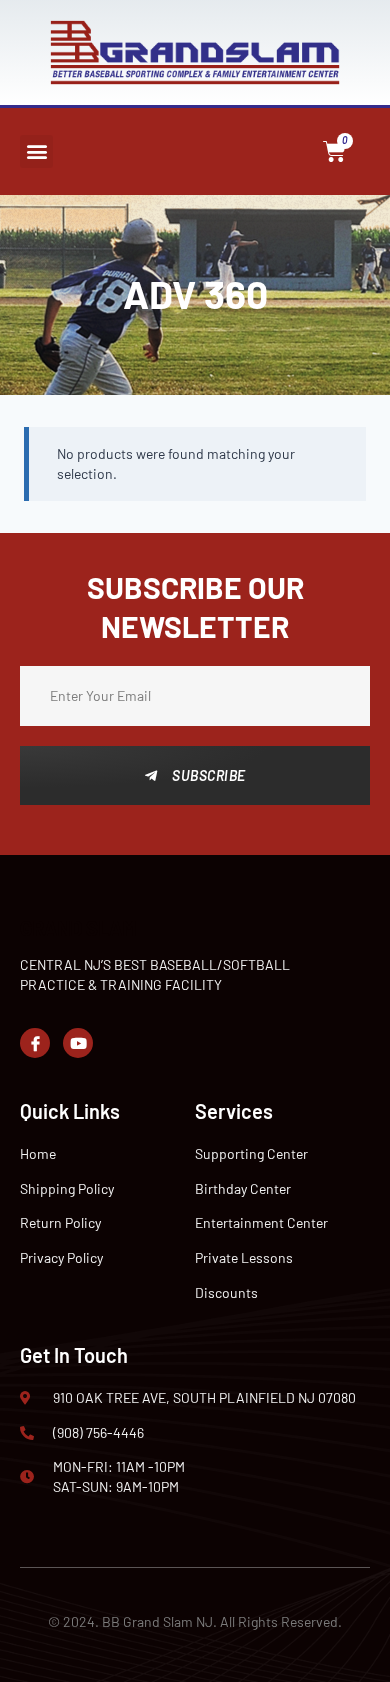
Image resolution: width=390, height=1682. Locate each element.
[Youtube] (78, 1043)
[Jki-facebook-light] (35, 1043)
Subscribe (209, 775)
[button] (36, 151)
